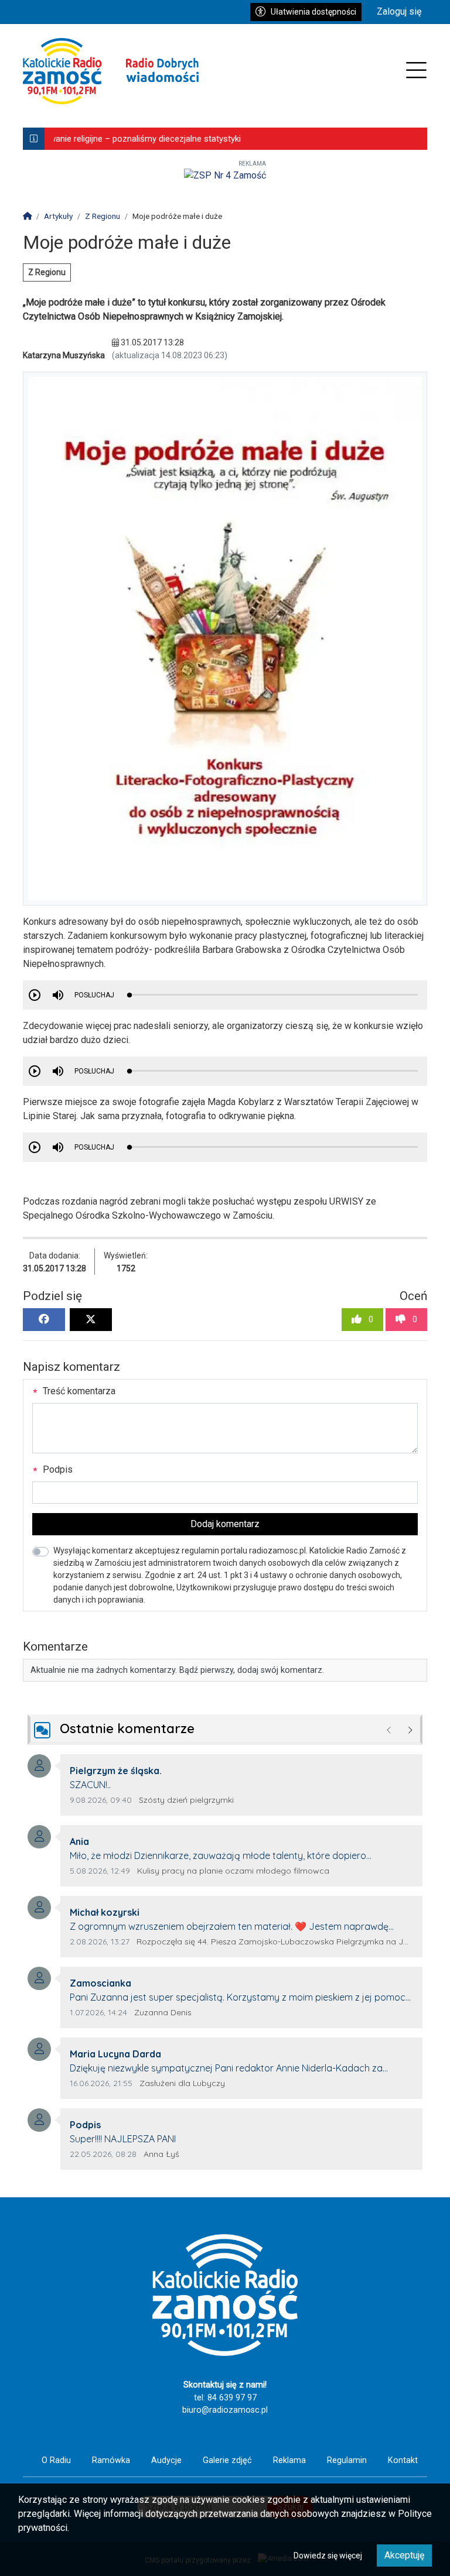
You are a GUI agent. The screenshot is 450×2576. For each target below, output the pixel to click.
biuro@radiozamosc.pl (225, 2410)
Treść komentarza (78, 1391)
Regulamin (347, 2460)
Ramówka (111, 2460)
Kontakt (403, 2460)
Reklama (289, 2460)
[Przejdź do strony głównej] (111, 71)
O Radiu (56, 2460)
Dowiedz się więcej (328, 2556)
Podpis (57, 1469)
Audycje (166, 2460)
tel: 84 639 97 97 (225, 2398)
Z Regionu (47, 272)
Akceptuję (404, 2555)
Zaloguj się (399, 11)
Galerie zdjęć (227, 2460)
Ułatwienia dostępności (313, 12)
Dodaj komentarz (225, 1524)
